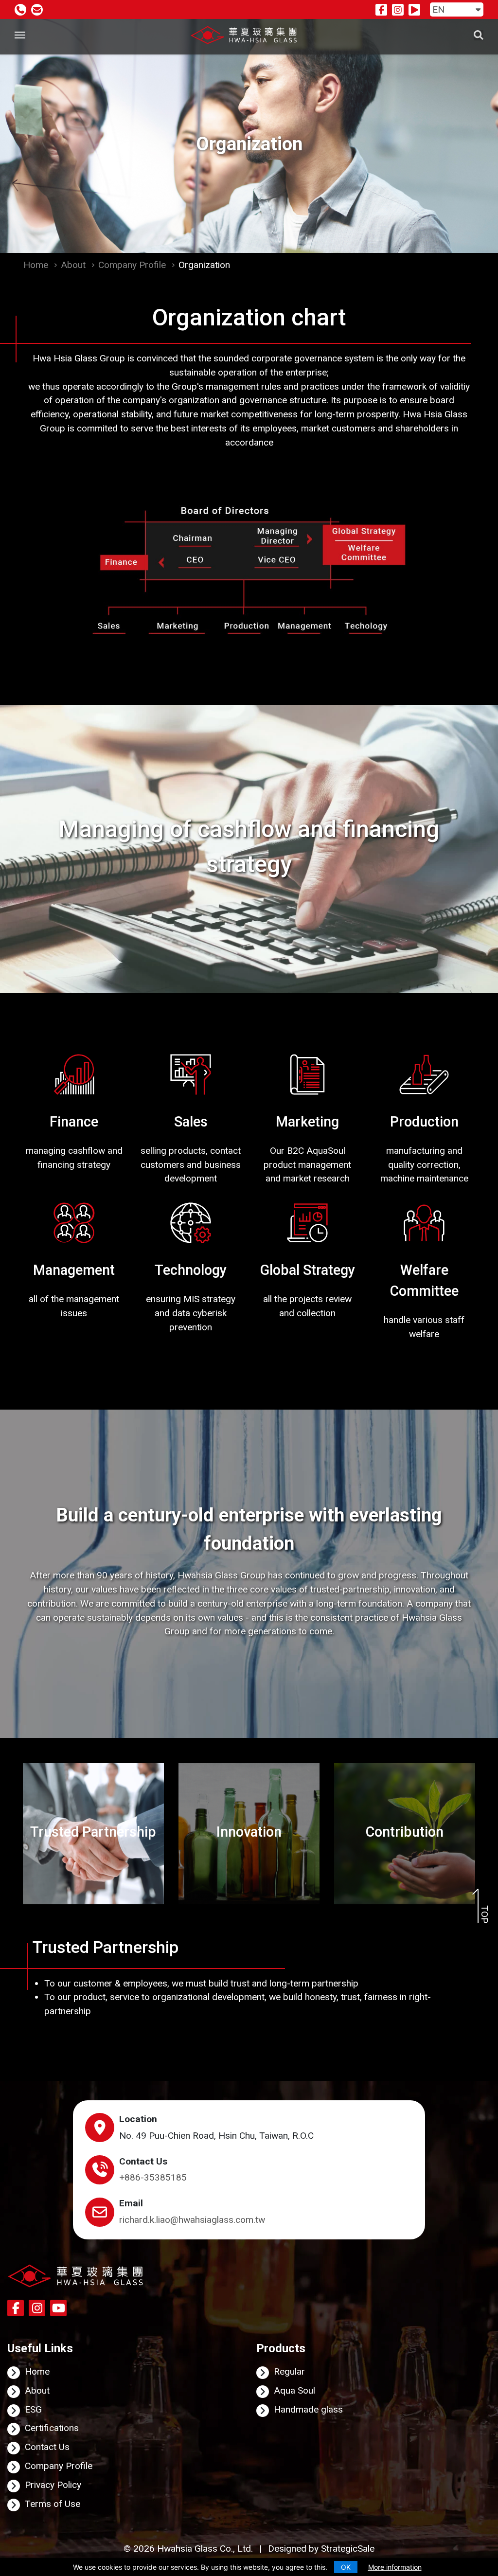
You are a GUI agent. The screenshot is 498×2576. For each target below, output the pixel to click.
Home (36, 265)
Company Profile (132, 265)
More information (395, 2567)
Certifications (52, 2428)
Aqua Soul (294, 2390)
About (73, 265)
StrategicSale (348, 2549)
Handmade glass (308, 2409)
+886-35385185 (153, 2177)
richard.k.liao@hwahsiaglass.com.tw (192, 2220)
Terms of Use (53, 2504)
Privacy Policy (53, 2485)
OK (346, 2567)
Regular (289, 2371)
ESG (33, 2409)
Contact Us (47, 2447)
